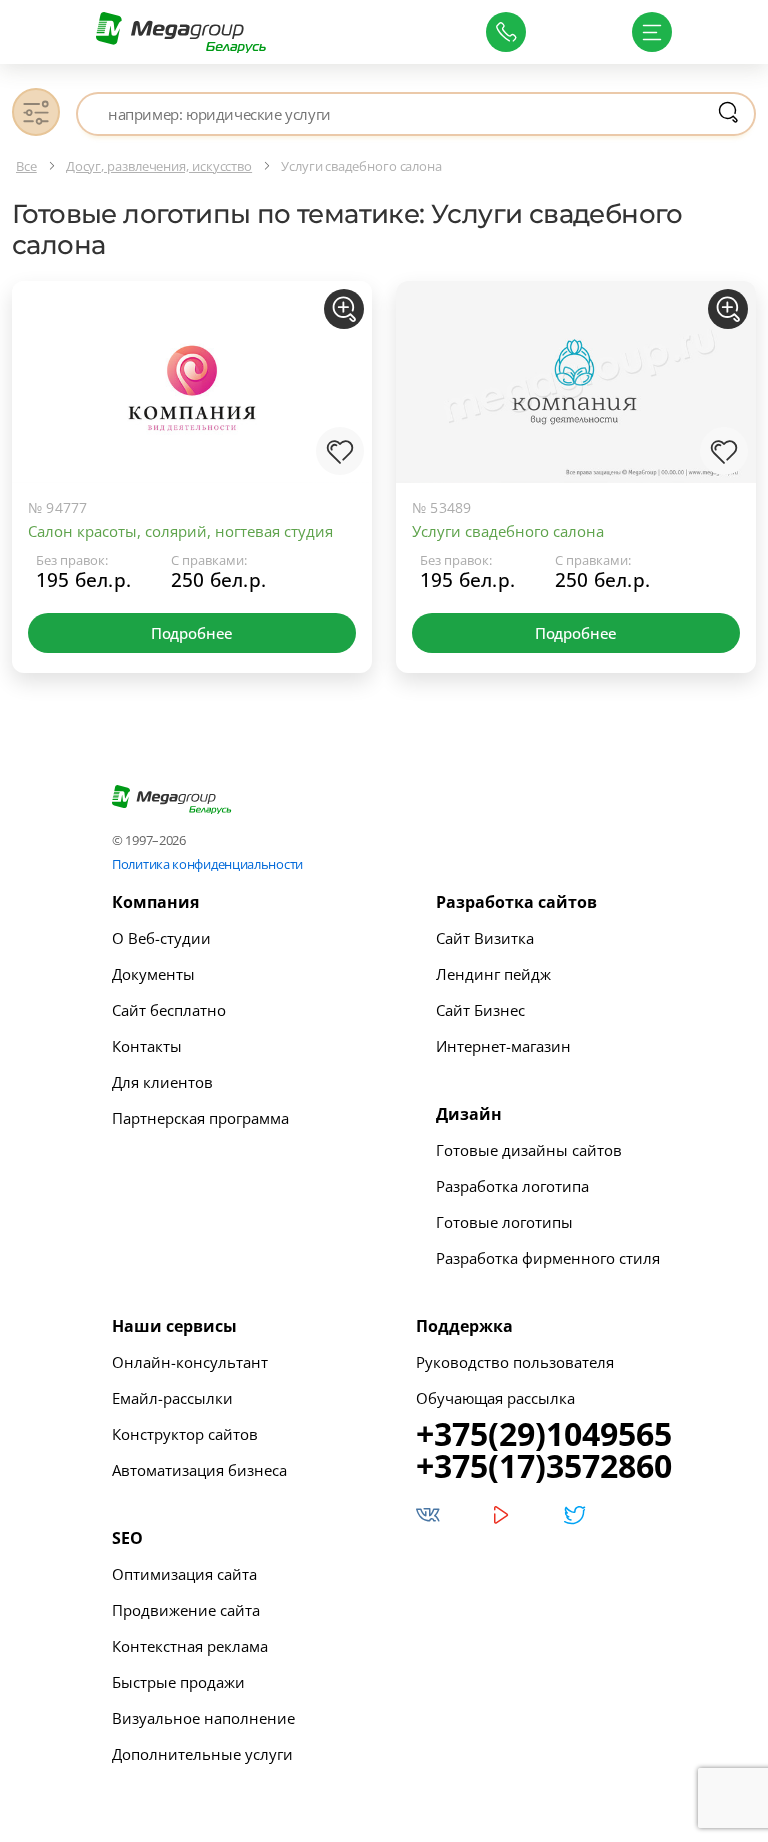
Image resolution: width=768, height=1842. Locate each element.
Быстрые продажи (178, 1682)
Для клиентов (162, 1082)
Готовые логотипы (504, 1222)
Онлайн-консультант (190, 1362)
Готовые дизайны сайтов (529, 1150)
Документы (153, 974)
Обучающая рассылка (495, 1398)
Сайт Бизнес (480, 1010)
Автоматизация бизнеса (199, 1470)
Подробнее (192, 633)
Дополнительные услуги (202, 1754)
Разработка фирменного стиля (548, 1258)
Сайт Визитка (485, 938)
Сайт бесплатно (169, 1010)
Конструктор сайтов (185, 1434)
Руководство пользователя (515, 1362)
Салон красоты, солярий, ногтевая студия (180, 531)
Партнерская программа (200, 1118)
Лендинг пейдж (493, 974)
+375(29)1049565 (544, 1434)
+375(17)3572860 (544, 1466)
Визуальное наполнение (203, 1718)
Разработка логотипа (512, 1186)
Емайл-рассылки (172, 1398)
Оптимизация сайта (184, 1574)
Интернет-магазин (503, 1046)
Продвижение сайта (186, 1610)
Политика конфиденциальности (207, 864)
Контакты (147, 1046)
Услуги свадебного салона (508, 531)
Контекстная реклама (190, 1646)
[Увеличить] (344, 309)
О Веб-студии (161, 938)
